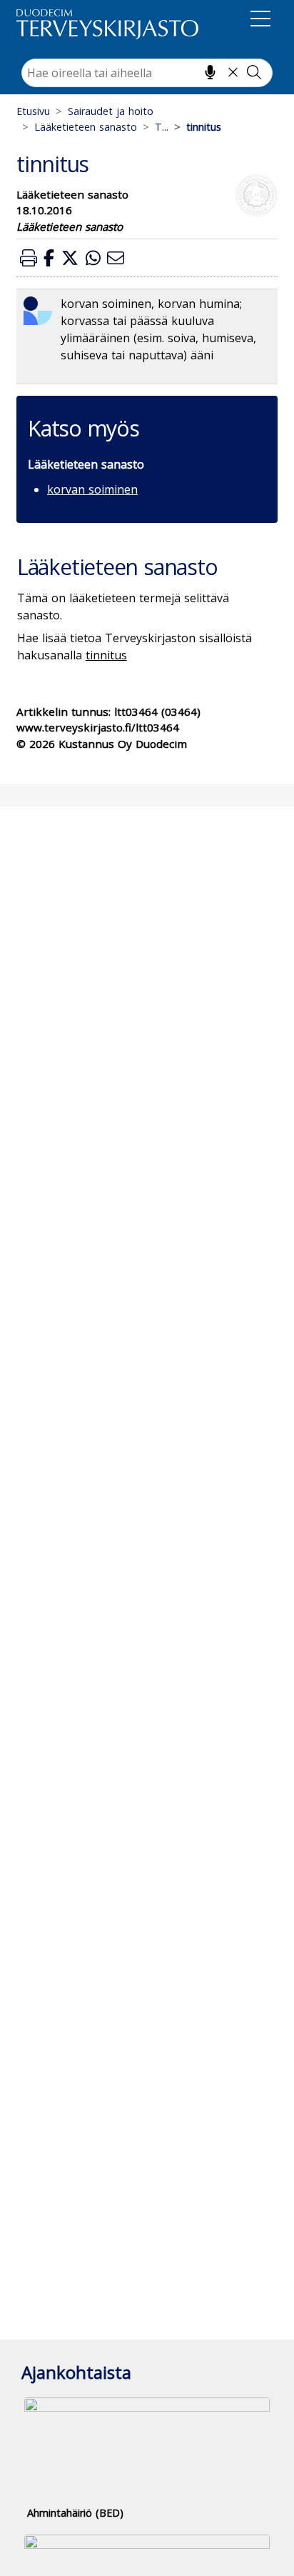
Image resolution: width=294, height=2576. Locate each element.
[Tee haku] (254, 72)
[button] (29, 258)
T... (162, 127)
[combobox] (147, 73)
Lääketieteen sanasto (86, 127)
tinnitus (106, 655)
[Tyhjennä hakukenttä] (233, 72)
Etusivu (33, 111)
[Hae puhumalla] (210, 72)
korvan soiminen (92, 489)
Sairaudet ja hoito (111, 111)
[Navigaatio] (260, 21)
